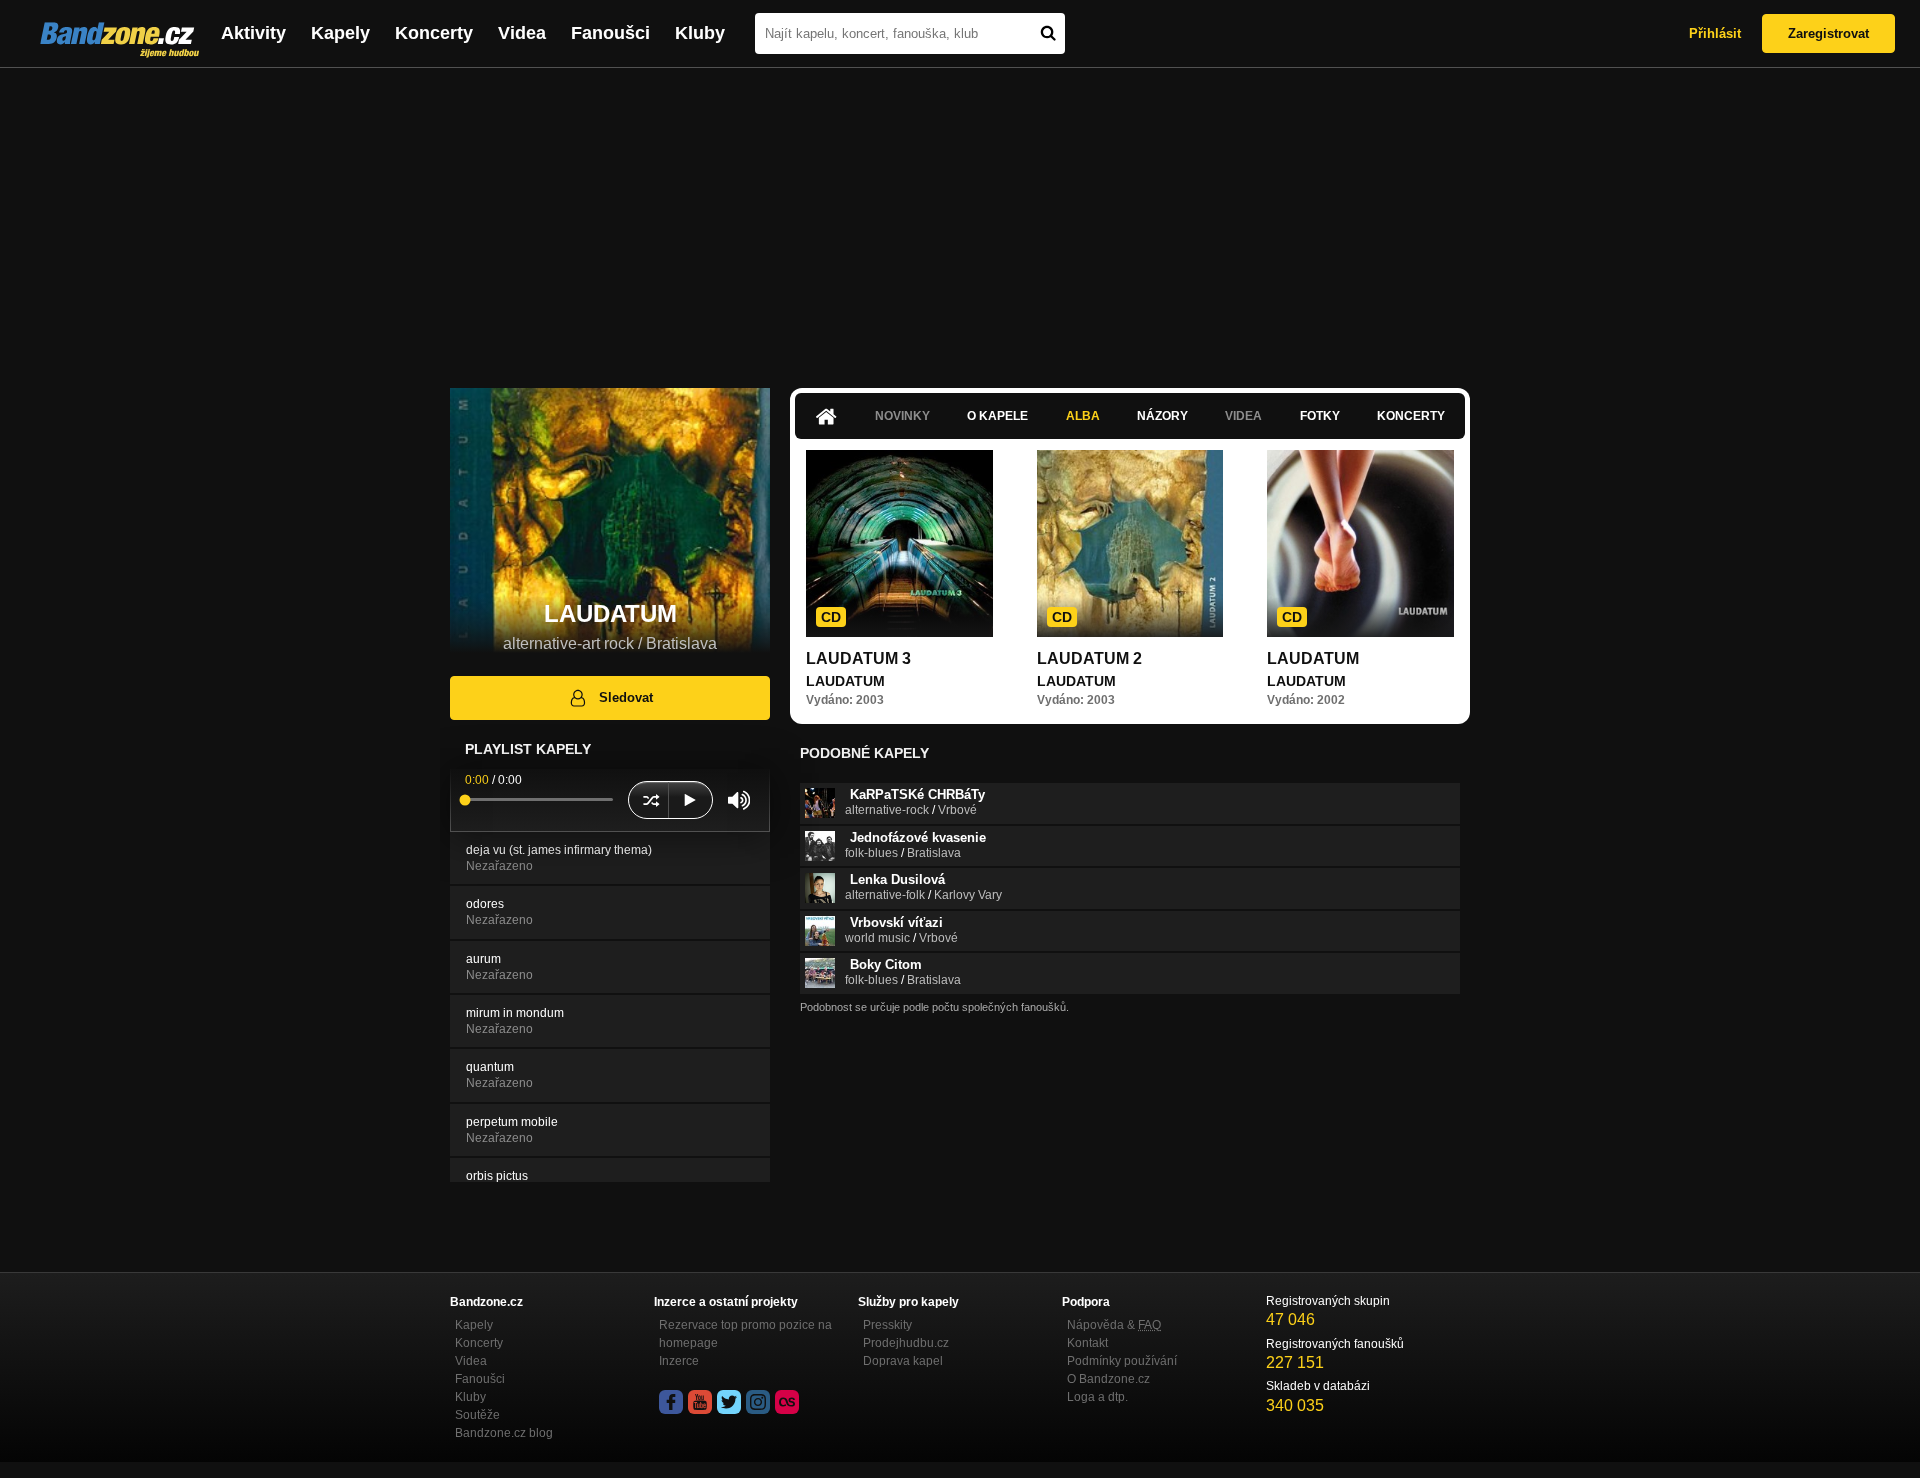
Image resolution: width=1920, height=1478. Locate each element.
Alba (1083, 416)
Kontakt (1087, 1343)
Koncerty (434, 33)
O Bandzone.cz (1108, 1379)
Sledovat (626, 697)
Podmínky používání (1122, 1361)
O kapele (997, 416)
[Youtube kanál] (700, 1402)
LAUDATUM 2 (1089, 658)
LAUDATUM (1313, 658)
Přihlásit (1715, 33)
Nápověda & (1114, 1325)
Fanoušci (610, 33)
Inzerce (679, 1361)
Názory (1162, 416)
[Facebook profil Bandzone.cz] (671, 1402)
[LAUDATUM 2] (1130, 543)
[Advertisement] (960, 218)
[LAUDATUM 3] (899, 543)
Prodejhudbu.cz (906, 1343)
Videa (522, 33)
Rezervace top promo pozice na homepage (745, 1334)
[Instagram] (758, 1402)
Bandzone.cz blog (504, 1433)
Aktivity (253, 33)
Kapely (340, 33)
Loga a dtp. (1097, 1397)
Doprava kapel (903, 1361)
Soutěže (477, 1415)
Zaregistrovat (1828, 33)
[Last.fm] (787, 1402)
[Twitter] (729, 1402)
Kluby (700, 33)
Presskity (887, 1325)
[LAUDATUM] (1360, 543)
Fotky (1320, 416)
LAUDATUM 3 (858, 658)
